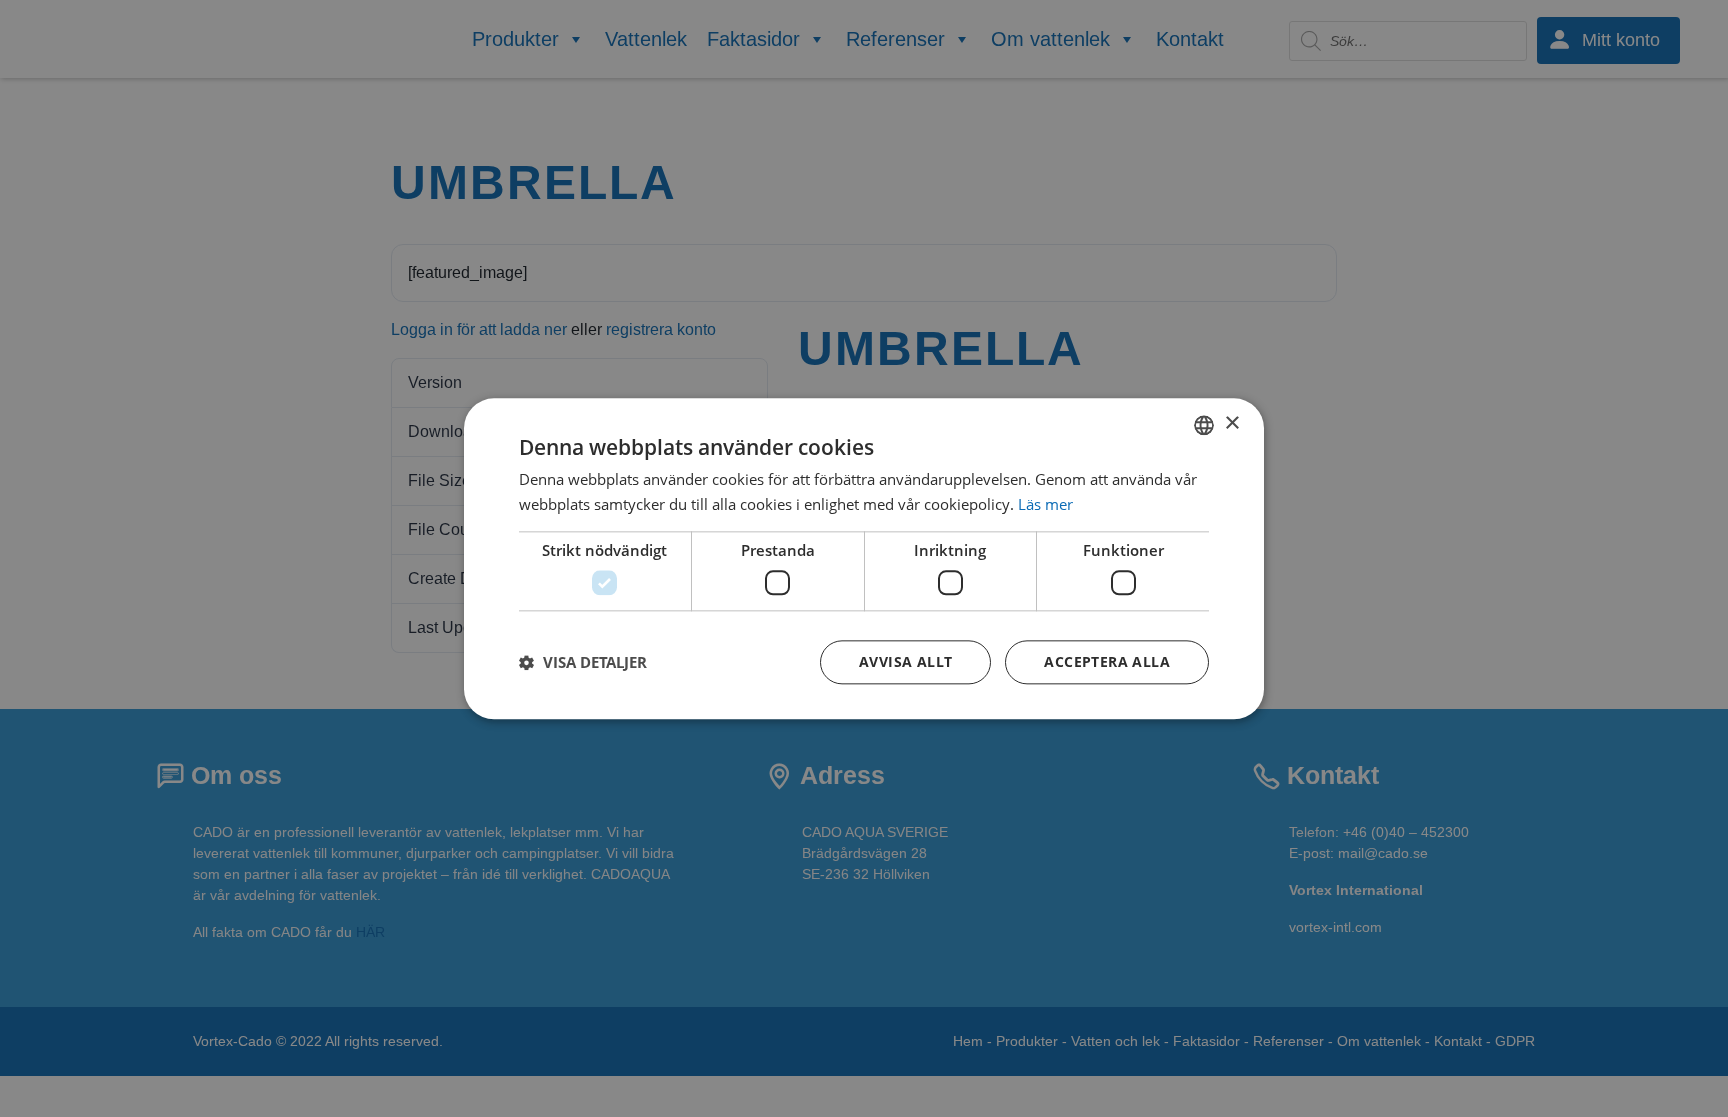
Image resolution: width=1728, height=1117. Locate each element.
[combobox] (1204, 425)
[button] (583, 662)
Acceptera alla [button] (1107, 661)
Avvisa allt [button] (905, 661)
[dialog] (864, 558)
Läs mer (1045, 504)
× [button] (1231, 423)
